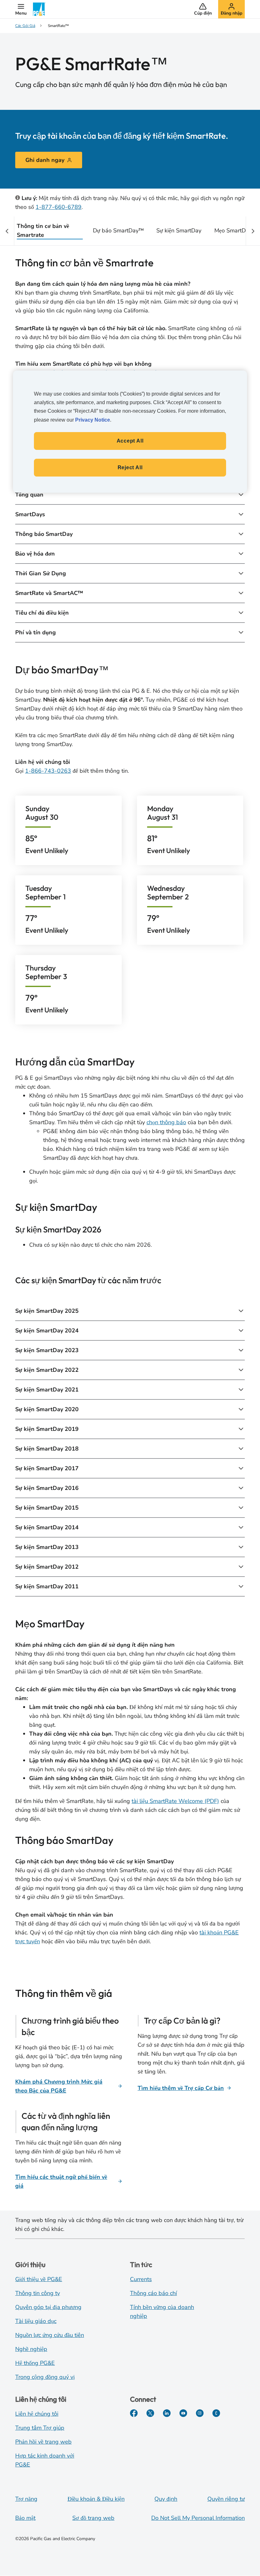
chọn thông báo (166, 1122)
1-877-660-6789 (58, 207)
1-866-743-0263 (48, 771)
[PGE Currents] (216, 2413)
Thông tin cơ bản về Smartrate (43, 230)
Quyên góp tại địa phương (48, 2307)
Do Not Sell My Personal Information (198, 2518)
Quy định (166, 2499)
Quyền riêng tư (226, 2499)
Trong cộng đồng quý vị (45, 2377)
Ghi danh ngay (45, 160)
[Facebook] (134, 2413)
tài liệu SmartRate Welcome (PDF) (175, 1801)
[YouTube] (183, 2413)
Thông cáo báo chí (153, 2293)
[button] (21, 9)
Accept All (130, 441)
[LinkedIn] (167, 2413)
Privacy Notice (93, 420)
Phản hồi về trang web (43, 2442)
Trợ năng (26, 2499)
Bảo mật (25, 2518)
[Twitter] (150, 2413)
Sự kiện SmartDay (179, 230)
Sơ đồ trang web (93, 2518)
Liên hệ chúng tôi (37, 2414)
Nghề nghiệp (31, 2349)
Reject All (130, 467)
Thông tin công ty (38, 2293)
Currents (141, 2279)
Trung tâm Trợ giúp (40, 2428)
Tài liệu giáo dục (36, 2321)
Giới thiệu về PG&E (39, 2279)
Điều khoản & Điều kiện (96, 2499)
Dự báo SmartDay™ (118, 230)
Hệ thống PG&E (35, 2363)
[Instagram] (200, 2413)
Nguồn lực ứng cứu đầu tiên (50, 2335)
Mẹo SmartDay (233, 230)
